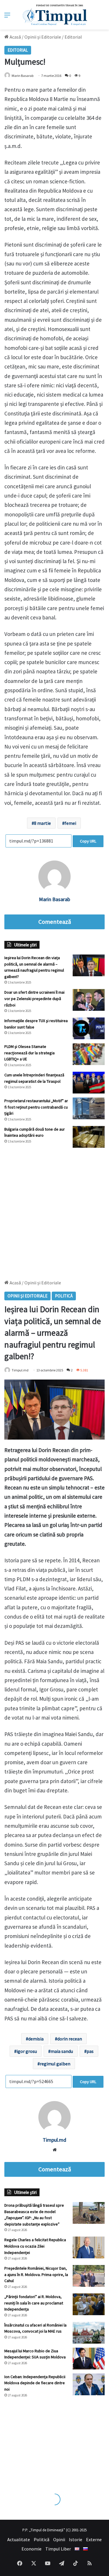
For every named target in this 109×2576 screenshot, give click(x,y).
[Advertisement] (54, 1211)
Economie (32, 2549)
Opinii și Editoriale (43, 37)
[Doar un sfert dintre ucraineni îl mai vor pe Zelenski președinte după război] (89, 1000)
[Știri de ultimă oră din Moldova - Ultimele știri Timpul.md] (54, 15)
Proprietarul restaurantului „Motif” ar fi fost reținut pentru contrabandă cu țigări (36, 1107)
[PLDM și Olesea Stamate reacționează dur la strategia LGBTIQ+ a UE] (89, 1054)
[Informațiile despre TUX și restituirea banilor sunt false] (89, 1028)
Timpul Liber (58, 2549)
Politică (42, 2539)
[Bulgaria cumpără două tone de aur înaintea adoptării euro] (89, 1137)
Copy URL (88, 841)
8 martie (42, 823)
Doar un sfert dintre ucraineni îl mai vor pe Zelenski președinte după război (34, 998)
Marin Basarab (23, 76)
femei (70, 823)
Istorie (76, 2539)
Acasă (15, 37)
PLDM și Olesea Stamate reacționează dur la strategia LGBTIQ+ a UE (30, 1053)
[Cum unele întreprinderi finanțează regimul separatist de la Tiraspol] (89, 1083)
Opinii (59, 2539)
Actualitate (19, 2539)
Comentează (55, 922)
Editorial (73, 37)
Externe (94, 2539)
